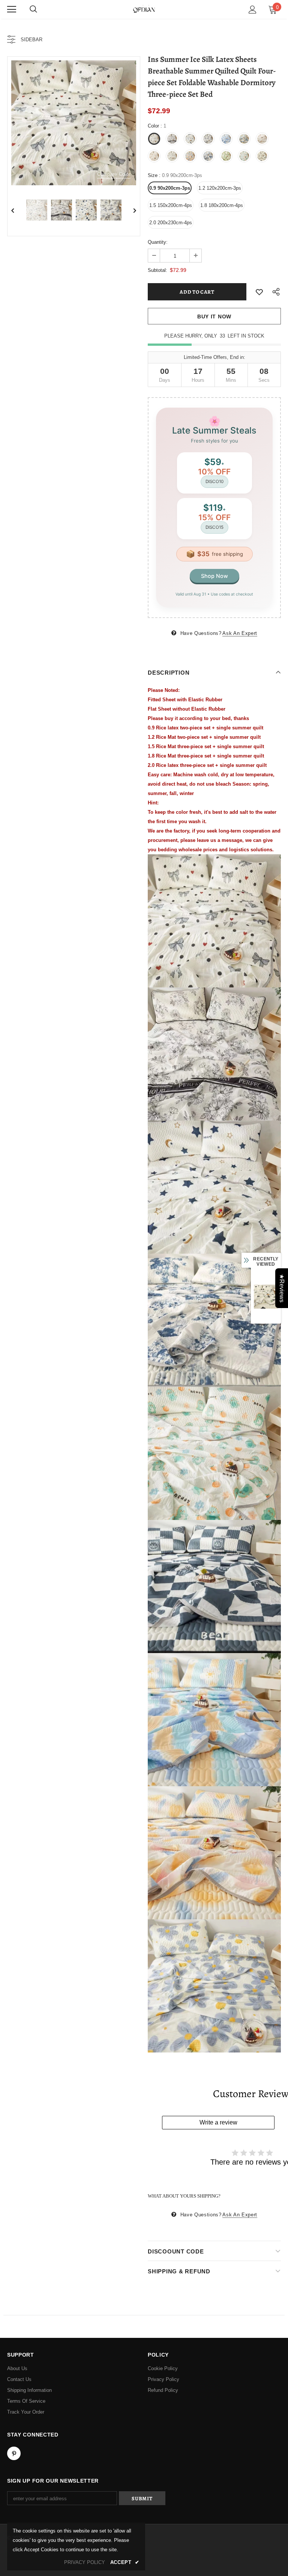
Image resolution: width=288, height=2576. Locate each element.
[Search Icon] (33, 9)
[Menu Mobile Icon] (12, 9)
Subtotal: (157, 270)
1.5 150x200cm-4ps (171, 205)
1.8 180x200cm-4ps (222, 205)
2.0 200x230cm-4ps (171, 223)
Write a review (218, 2122)
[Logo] (144, 9)
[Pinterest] (14, 2453)
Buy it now (214, 317)
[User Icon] (253, 10)
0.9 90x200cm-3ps (170, 188)
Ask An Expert (240, 633)
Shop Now (214, 576)
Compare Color (114, 174)
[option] (74, 123)
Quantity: (158, 242)
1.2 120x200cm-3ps (220, 188)
